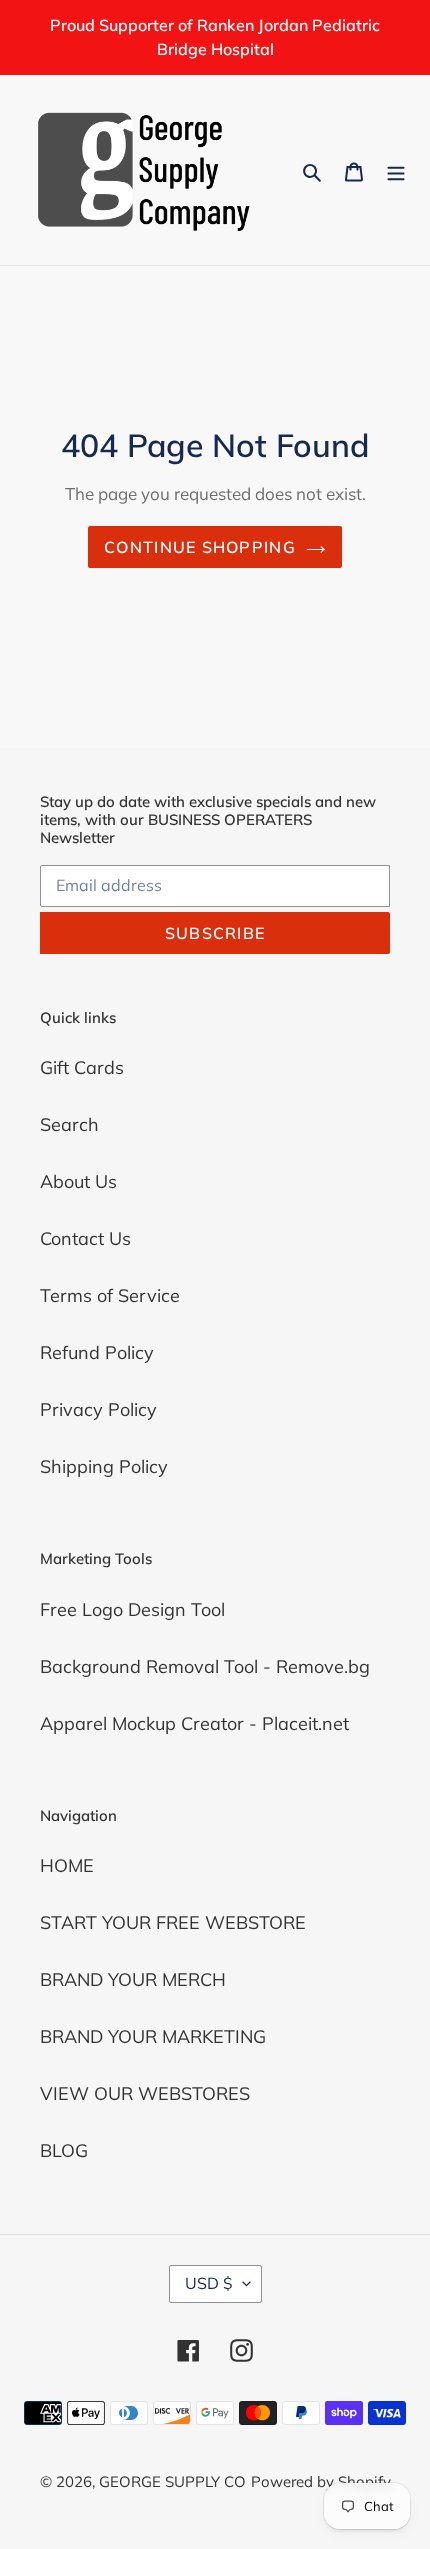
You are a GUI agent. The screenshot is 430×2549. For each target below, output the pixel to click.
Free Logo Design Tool (132, 1609)
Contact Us (85, 1238)
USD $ (209, 2283)
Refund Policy (97, 1352)
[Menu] (396, 169)
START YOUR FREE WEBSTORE (173, 1922)
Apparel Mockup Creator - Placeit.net (194, 1723)
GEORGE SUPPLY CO (172, 2481)
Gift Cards (82, 1067)
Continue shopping (200, 547)
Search (69, 1124)
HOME (67, 1865)
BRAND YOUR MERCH (133, 1979)
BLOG (64, 2150)
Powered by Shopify (321, 2481)
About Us (78, 1181)
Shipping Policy (104, 1466)
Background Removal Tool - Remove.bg (205, 1666)
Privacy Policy (98, 1409)
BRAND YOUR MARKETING (153, 2036)
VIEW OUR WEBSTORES (145, 2093)
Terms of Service (110, 1295)
